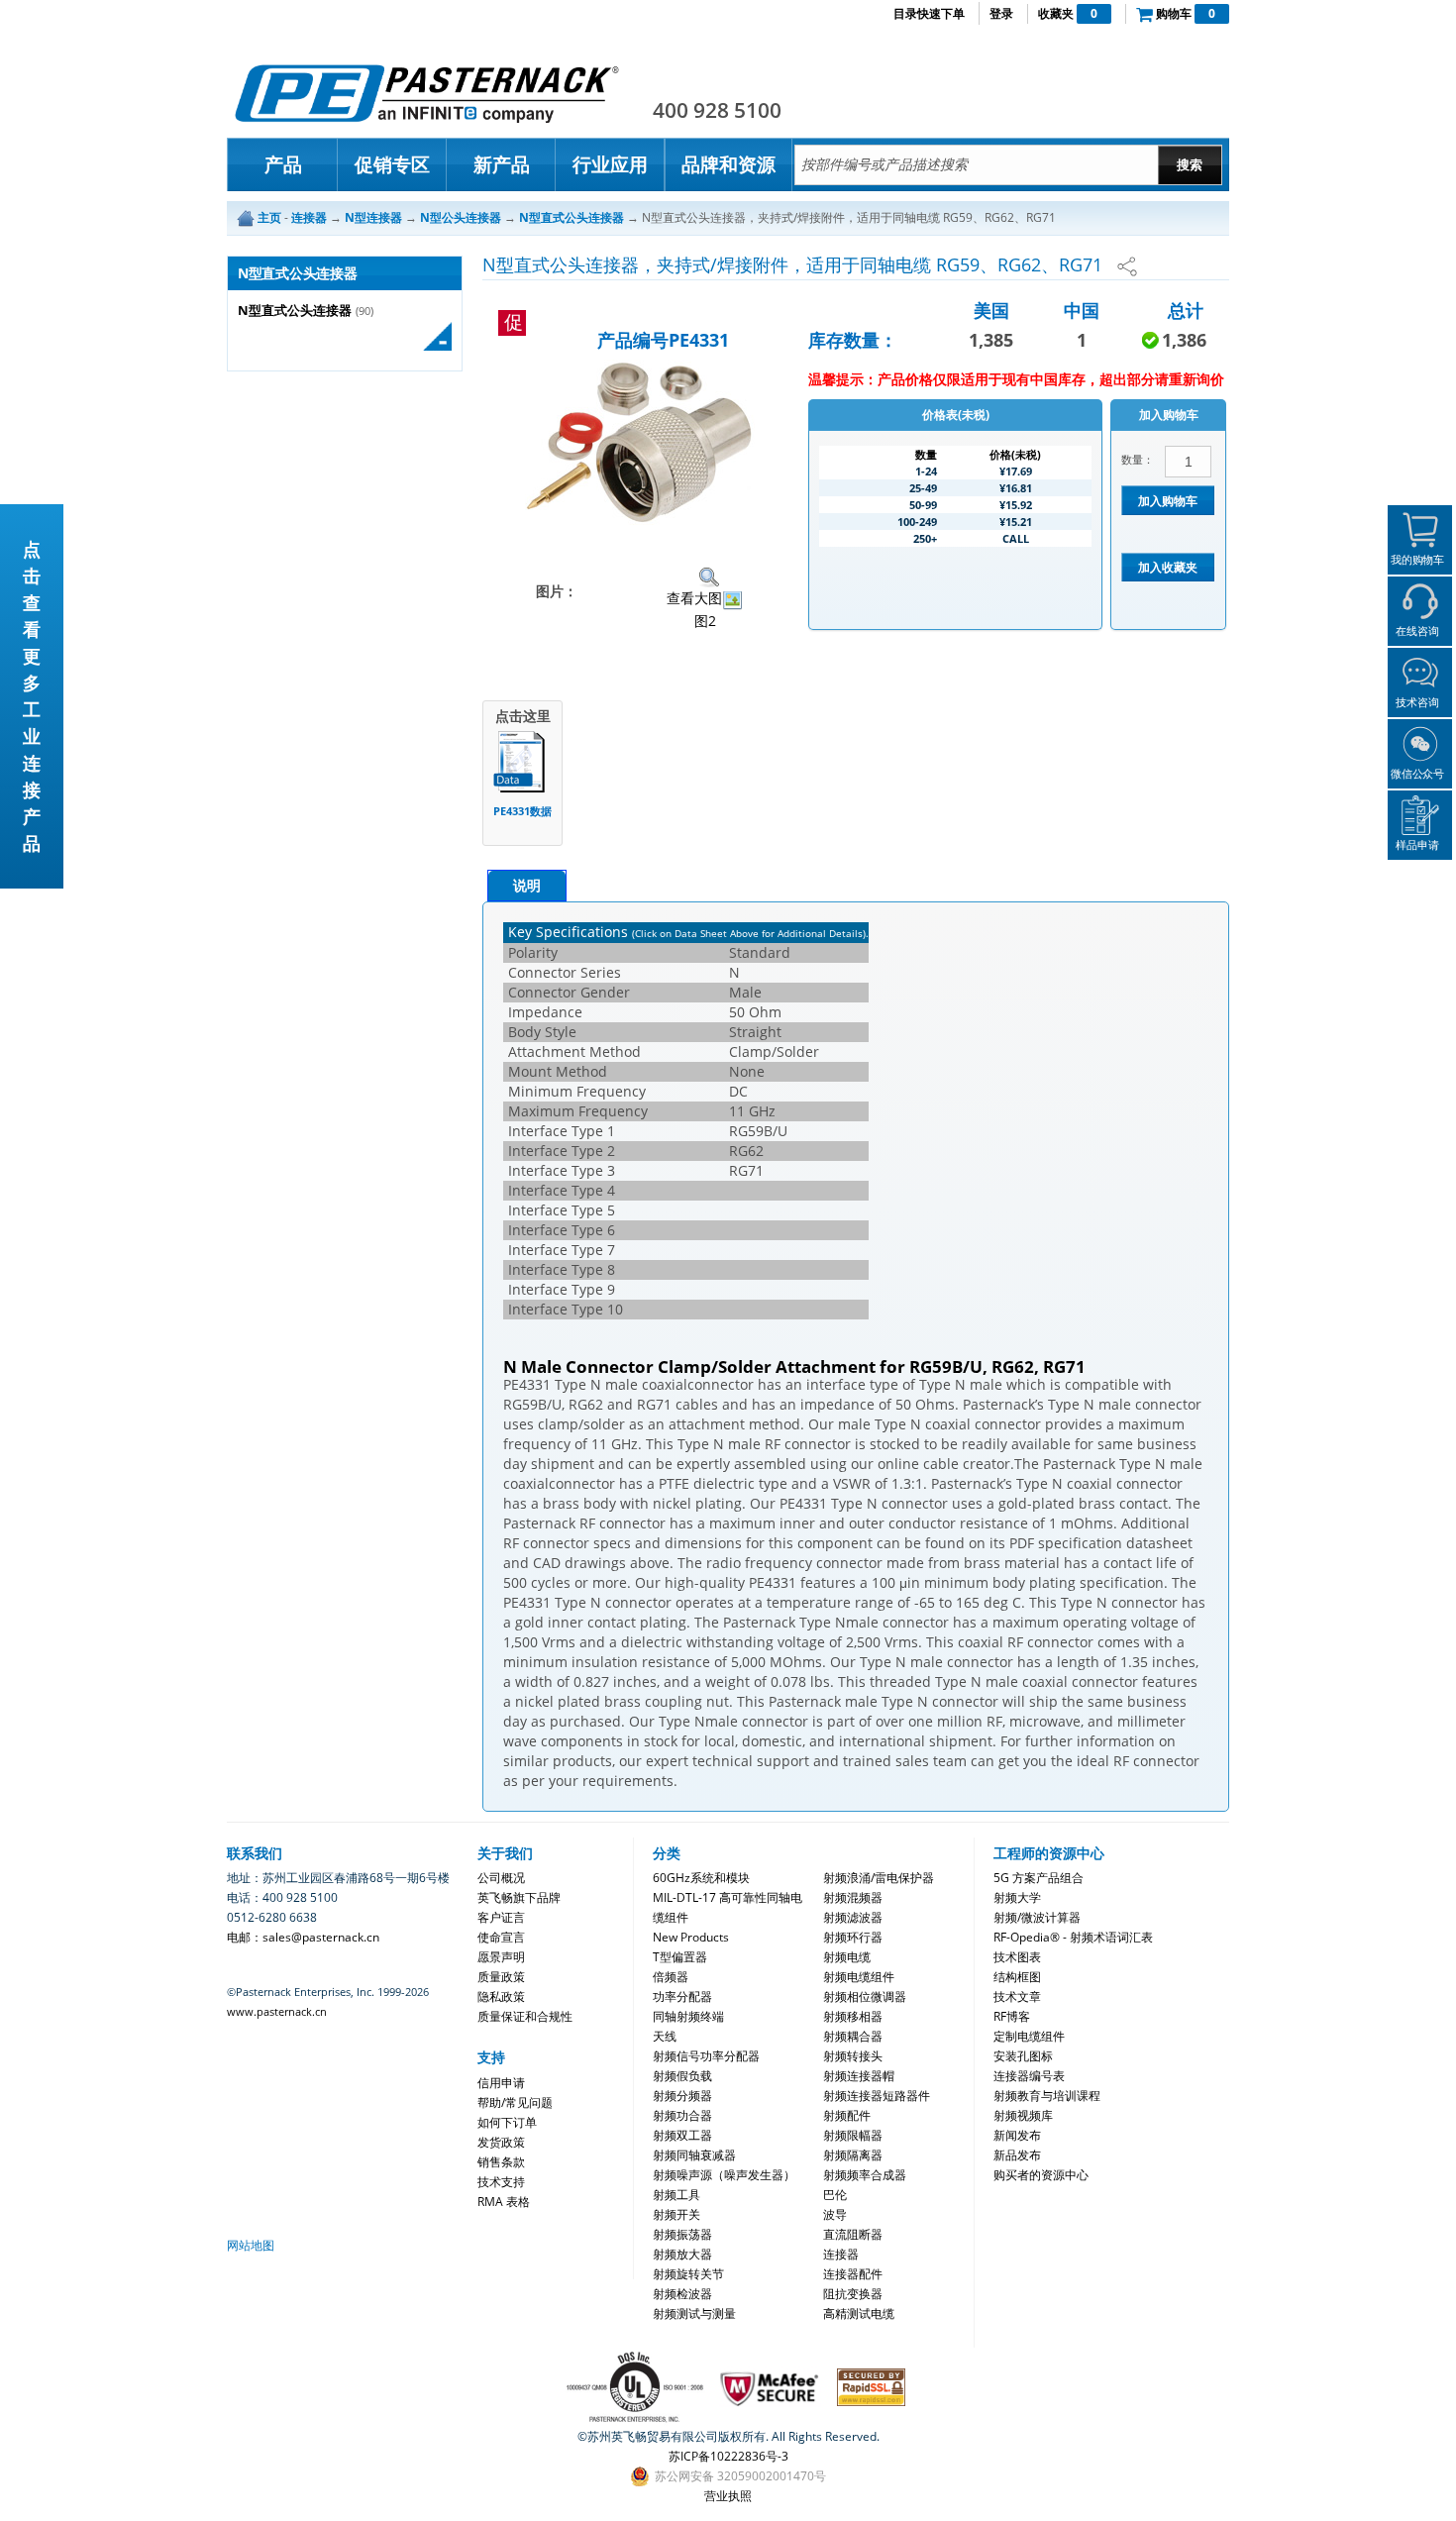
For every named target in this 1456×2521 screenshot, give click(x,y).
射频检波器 (682, 2294)
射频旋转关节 (688, 2274)
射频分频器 (682, 2096)
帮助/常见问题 (515, 2102)
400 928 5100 (717, 110)
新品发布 (1017, 2155)
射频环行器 (853, 1937)
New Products (691, 1937)
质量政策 (501, 1977)
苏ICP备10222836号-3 (728, 2456)
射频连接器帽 (859, 2076)
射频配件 (847, 2115)
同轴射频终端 (688, 2016)
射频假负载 (682, 2076)
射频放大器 (682, 2254)
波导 (835, 2214)
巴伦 (835, 2195)
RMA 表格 (504, 2202)
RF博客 (1012, 2016)
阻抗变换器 (853, 2294)
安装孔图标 (1023, 2056)
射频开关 (676, 2214)
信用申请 (501, 2083)
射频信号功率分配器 (706, 2056)
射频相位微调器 (865, 1996)
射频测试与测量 (694, 2313)
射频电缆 (847, 1957)
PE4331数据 (522, 811)
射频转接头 (853, 2056)
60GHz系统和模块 (701, 1878)
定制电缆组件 (1029, 2036)
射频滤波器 (853, 1917)
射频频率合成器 (865, 2175)
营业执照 (728, 2496)
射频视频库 (1023, 2115)
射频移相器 (853, 2016)
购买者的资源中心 (1041, 2175)
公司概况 (501, 1878)
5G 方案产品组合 (1039, 1878)
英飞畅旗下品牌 (519, 1897)
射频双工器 (682, 2135)
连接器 (841, 2254)
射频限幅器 (853, 2135)
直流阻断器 (853, 2234)
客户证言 (501, 1917)
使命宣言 (501, 1937)
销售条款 (501, 2162)
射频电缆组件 (859, 1977)
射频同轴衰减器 (694, 2155)
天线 (665, 2036)
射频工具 (676, 2195)
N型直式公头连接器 (295, 311)
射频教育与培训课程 (1047, 2096)
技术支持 (501, 2182)
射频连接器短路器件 (877, 2096)
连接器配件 (853, 2274)
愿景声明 (501, 1957)
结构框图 (1017, 1977)
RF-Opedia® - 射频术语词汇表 (1073, 1937)
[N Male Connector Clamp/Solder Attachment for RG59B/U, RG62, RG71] (641, 442)
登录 (1001, 13)
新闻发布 (1017, 2135)
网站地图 (251, 2245)
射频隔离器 (853, 2155)
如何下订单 (507, 2122)
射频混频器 (853, 1897)
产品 (283, 164)
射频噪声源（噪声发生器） (724, 2175)
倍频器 (671, 1977)
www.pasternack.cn (277, 2011)
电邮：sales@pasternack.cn (303, 1937)
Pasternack (427, 93)
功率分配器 (682, 1996)
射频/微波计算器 (1037, 1917)
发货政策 (501, 2142)
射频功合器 (682, 2115)
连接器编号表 (1029, 2076)
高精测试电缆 (859, 2313)
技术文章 (1017, 1996)
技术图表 (1017, 1957)
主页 (269, 217)
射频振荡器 (682, 2234)
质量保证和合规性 (525, 2016)
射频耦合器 (853, 2036)
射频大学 (1017, 1897)
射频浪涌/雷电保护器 (879, 1878)
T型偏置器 (680, 1957)
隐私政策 (501, 1996)
